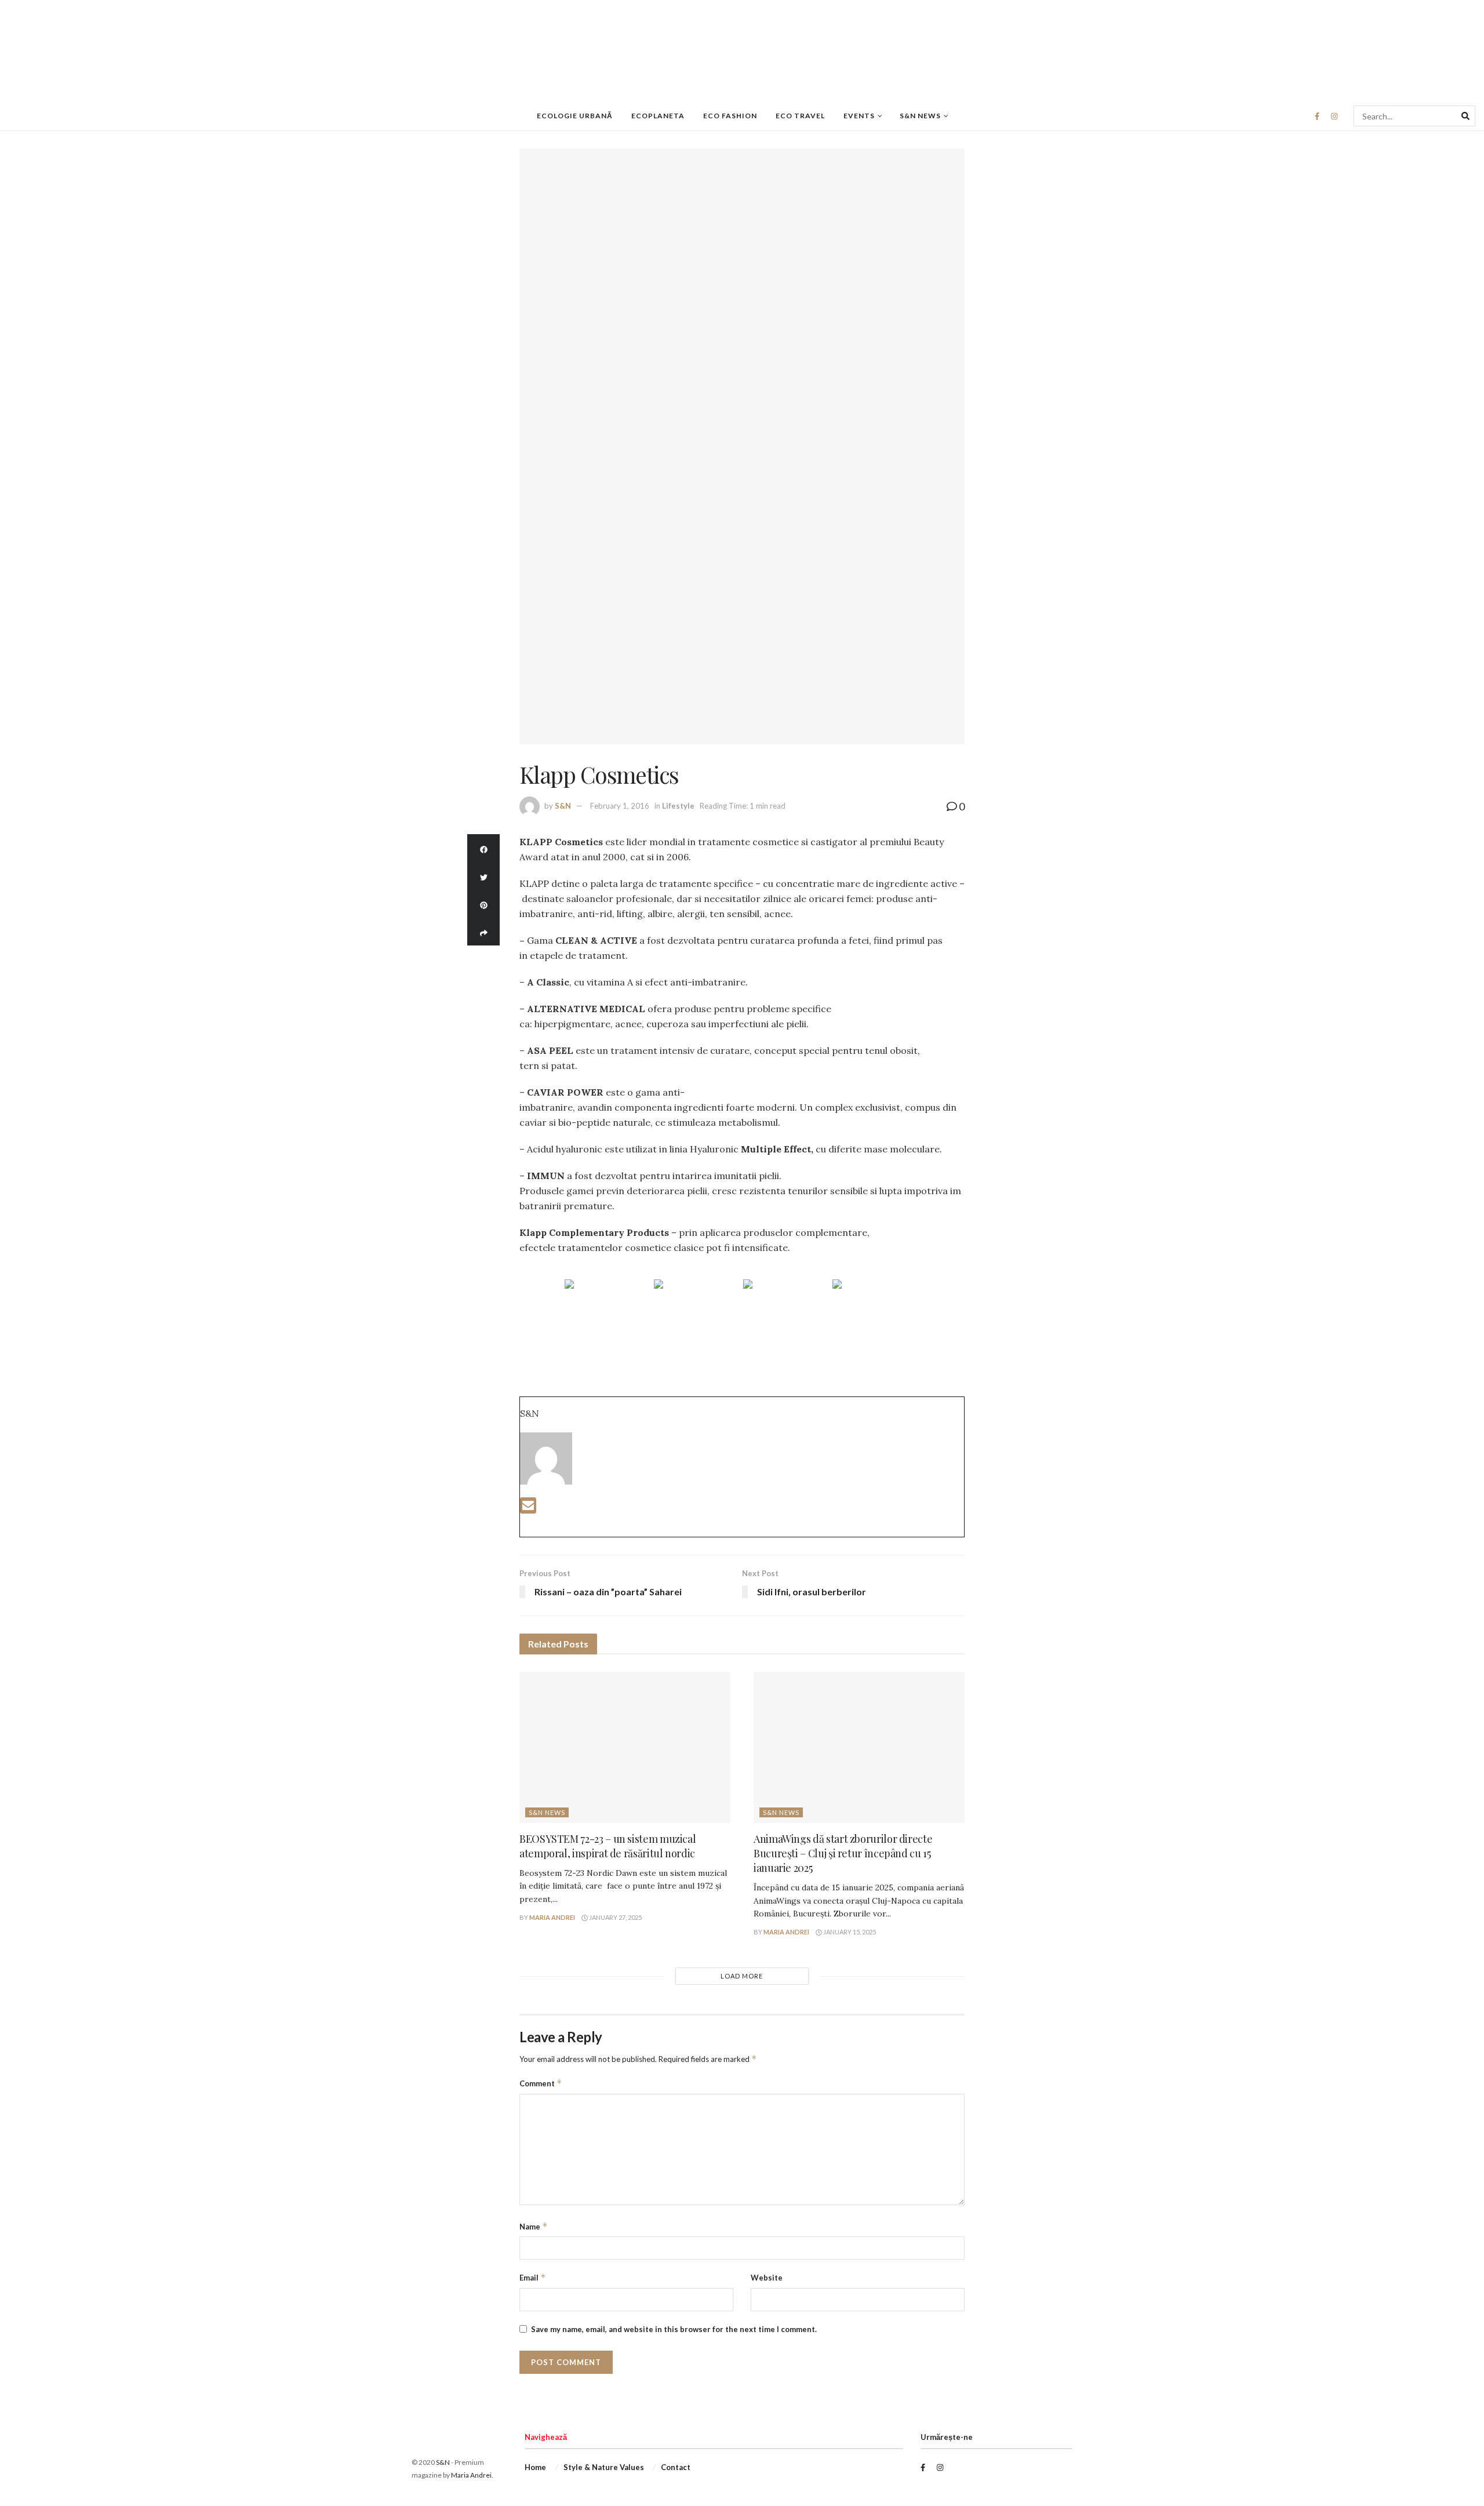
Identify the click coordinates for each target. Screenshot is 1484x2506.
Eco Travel (800, 116)
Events (859, 116)
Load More (742, 1976)
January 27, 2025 (615, 1917)
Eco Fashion (730, 116)
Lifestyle (678, 806)
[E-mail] (528, 1509)
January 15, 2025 (849, 1932)
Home (535, 2467)
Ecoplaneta (658, 116)
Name (534, 2226)
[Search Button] (1465, 116)
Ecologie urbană (575, 116)
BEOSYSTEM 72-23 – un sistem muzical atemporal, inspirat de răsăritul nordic (608, 1846)
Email (533, 2277)
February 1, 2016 (620, 806)
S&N (563, 806)
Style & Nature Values (604, 2467)
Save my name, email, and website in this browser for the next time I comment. (674, 2329)
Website (767, 2278)
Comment (541, 2083)
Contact (676, 2467)
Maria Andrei (552, 1917)
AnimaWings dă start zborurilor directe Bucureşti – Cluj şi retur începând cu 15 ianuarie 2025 (843, 1853)
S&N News (920, 116)
